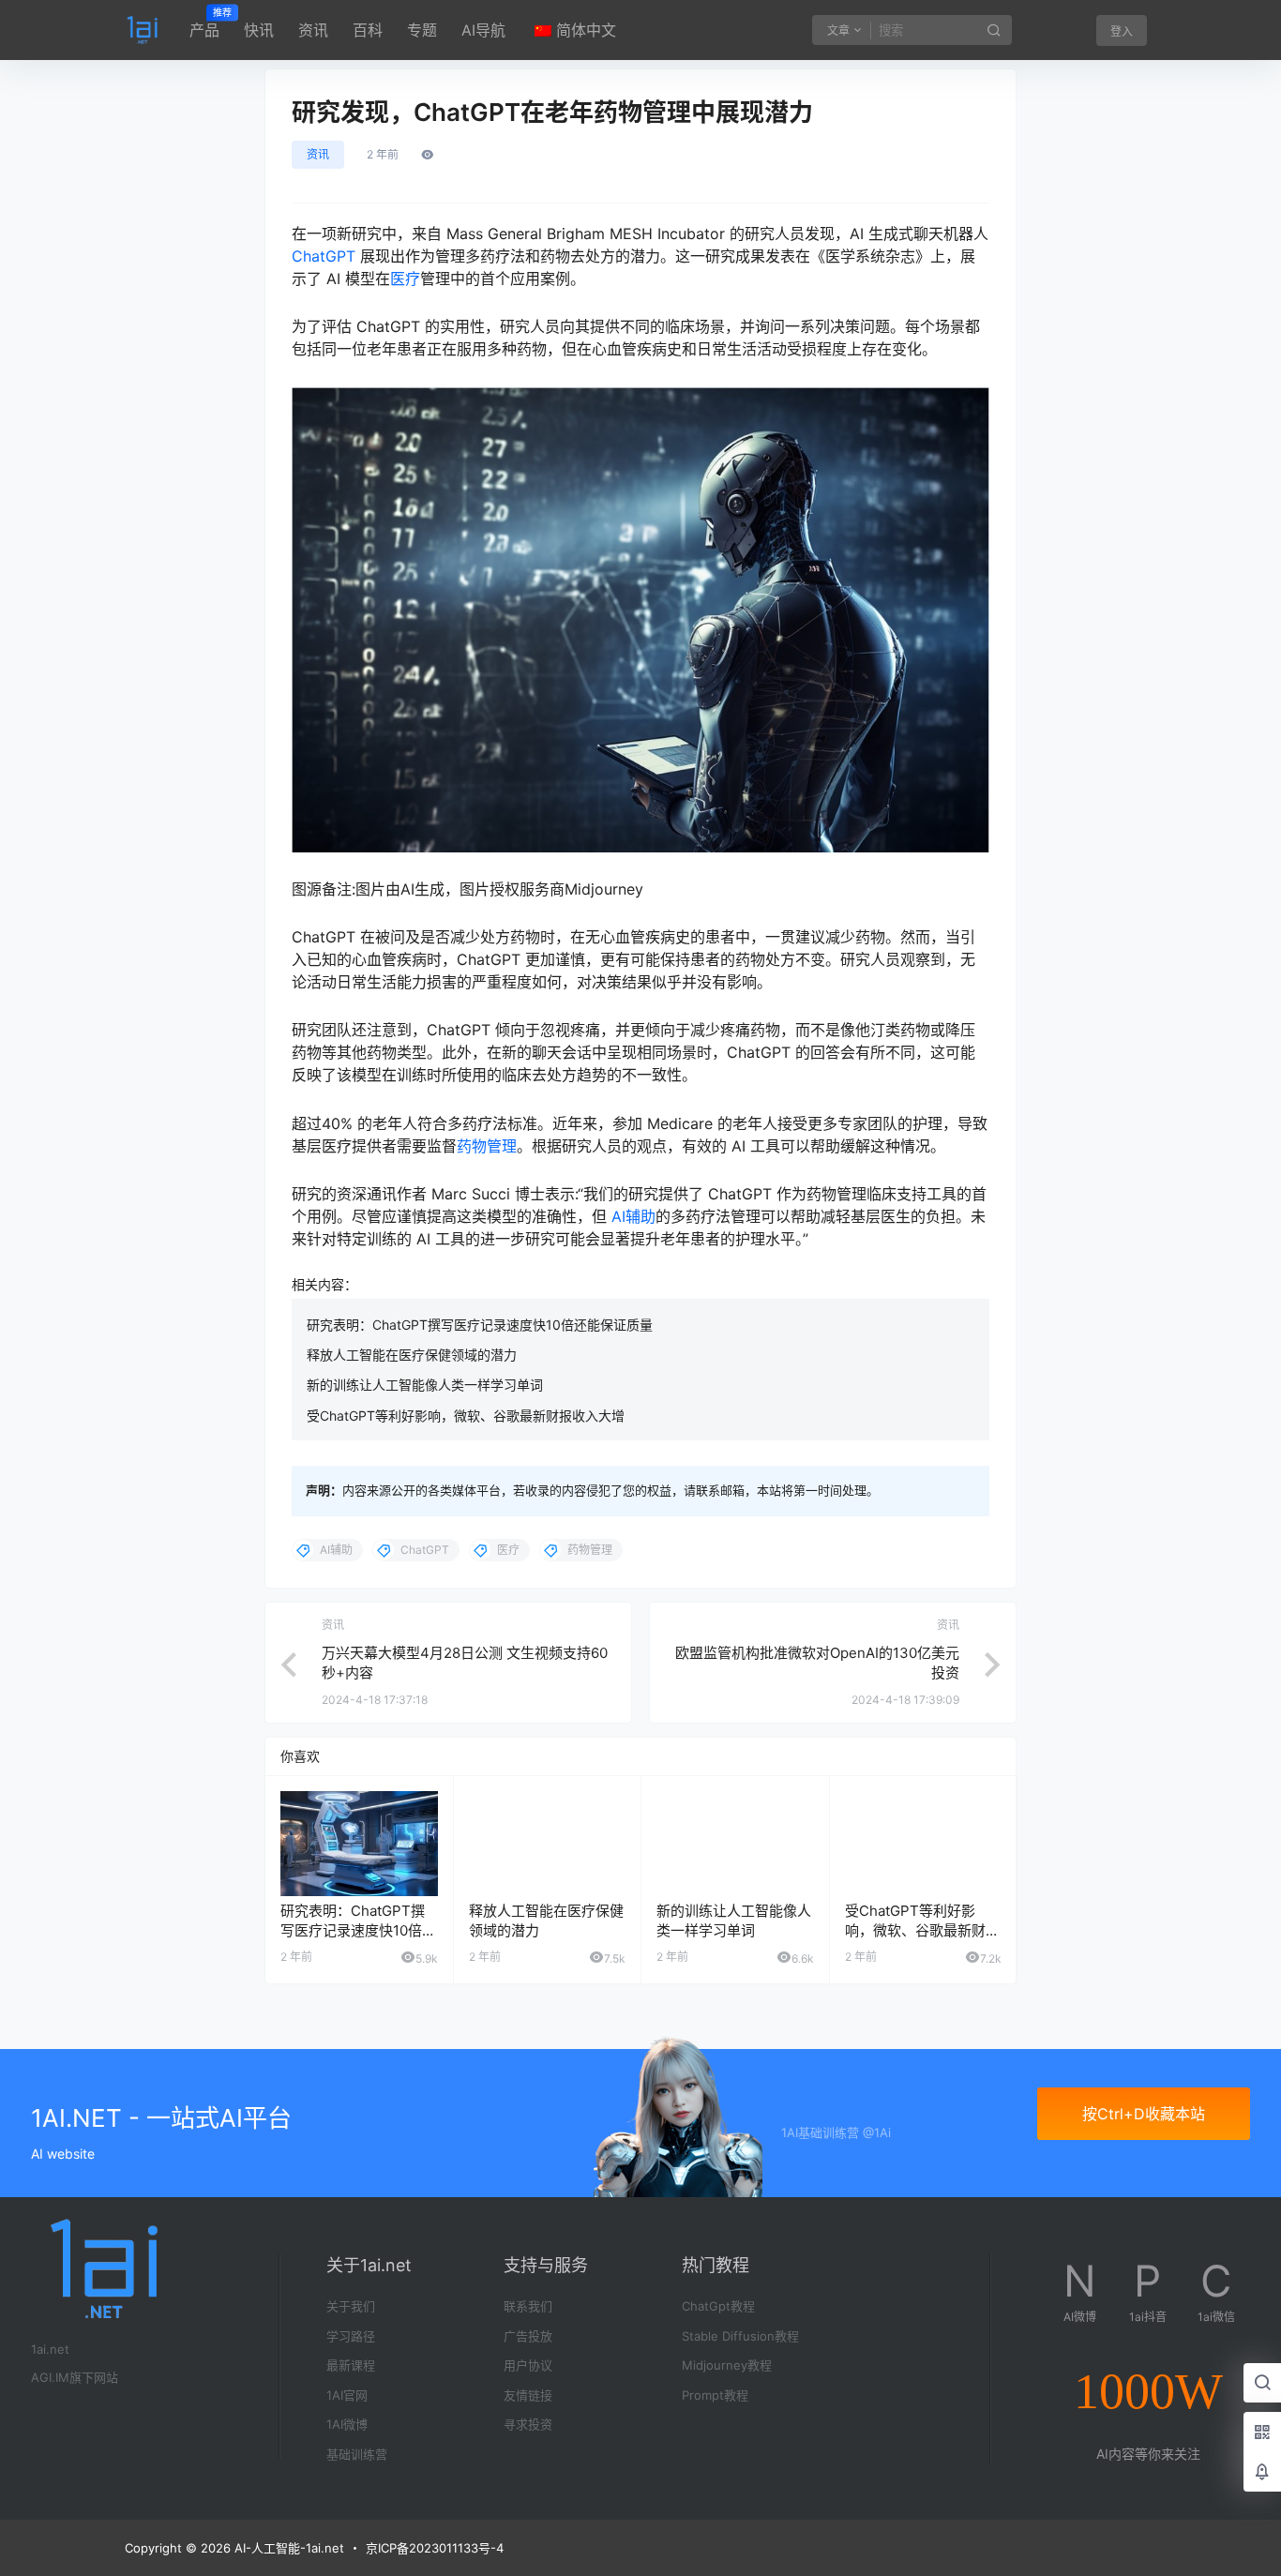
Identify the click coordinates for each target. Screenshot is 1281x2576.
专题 (422, 30)
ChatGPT (324, 256)
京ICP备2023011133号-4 (435, 2548)
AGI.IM (50, 2377)
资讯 (313, 30)
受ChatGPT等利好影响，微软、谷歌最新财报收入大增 (466, 1416)
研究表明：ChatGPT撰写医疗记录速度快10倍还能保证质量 (480, 1325)
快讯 (259, 30)
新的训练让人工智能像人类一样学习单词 (425, 1385)
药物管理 (487, 1146)
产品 (204, 23)
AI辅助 (633, 1216)
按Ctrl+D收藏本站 (1144, 2114)
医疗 (405, 279)
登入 (1122, 31)
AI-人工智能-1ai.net (287, 2548)
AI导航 (483, 30)
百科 (368, 30)
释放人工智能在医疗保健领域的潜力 (412, 1355)
